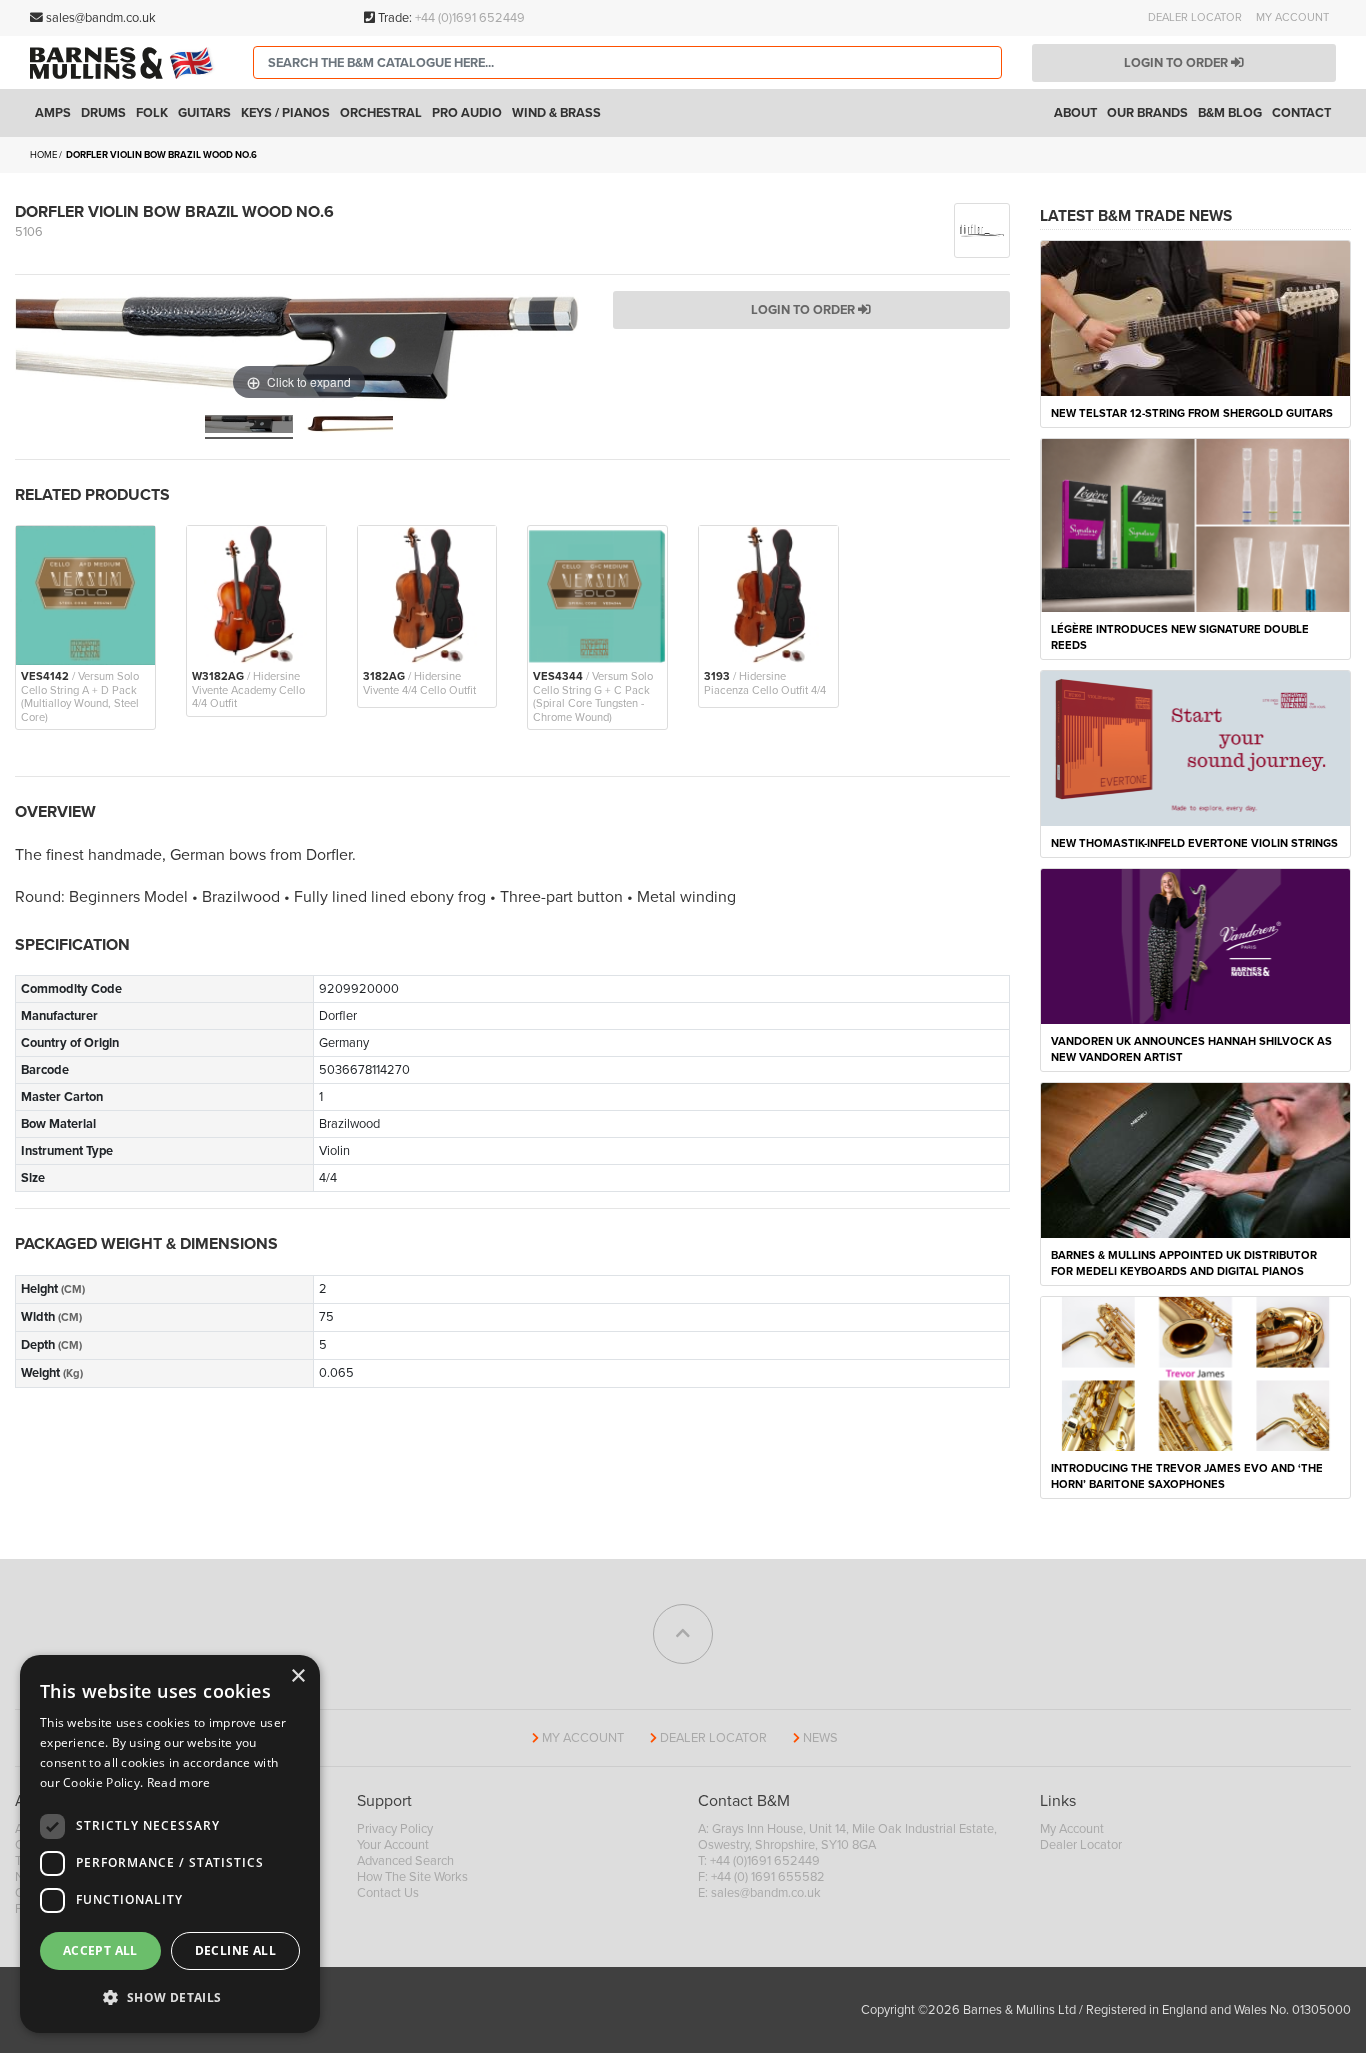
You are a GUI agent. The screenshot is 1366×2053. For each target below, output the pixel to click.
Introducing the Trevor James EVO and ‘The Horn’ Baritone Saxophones (1187, 1476)
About (1075, 113)
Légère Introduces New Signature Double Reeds (1180, 637)
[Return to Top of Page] (683, 1634)
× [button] (297, 1676)
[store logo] (126, 63)
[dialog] (170, 1844)
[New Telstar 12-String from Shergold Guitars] (1196, 317)
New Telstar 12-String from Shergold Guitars (1192, 413)
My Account (1292, 17)
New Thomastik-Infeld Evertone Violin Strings (1194, 843)
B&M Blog (1230, 113)
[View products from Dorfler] (981, 229)
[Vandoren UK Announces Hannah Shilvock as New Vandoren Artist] (1196, 945)
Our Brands (1147, 113)
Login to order (1177, 63)
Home (43, 155)
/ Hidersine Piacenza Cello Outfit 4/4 (765, 683)
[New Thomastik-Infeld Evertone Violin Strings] (1196, 747)
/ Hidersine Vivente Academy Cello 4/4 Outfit (248, 690)
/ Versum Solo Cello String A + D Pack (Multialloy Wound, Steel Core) (80, 696)
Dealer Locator (1195, 17)
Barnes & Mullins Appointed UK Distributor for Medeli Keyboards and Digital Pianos (1184, 1263)
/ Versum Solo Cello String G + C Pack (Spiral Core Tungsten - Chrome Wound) (593, 696)
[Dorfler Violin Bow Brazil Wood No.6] (249, 427)
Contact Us (388, 1893)
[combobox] (627, 62)
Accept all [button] (100, 1950)
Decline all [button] (235, 1950)
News (820, 1738)
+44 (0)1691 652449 (470, 18)
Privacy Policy (395, 1829)
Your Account (393, 1845)
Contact (1301, 113)
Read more (179, 1782)
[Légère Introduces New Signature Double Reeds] (1196, 524)
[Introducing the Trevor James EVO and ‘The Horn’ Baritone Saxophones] (1196, 1373)
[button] (170, 1998)
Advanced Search (405, 1861)
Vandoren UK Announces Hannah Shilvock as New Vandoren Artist (1191, 1049)
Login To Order (804, 310)
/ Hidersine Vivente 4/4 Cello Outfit (419, 683)
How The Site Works (412, 1877)
